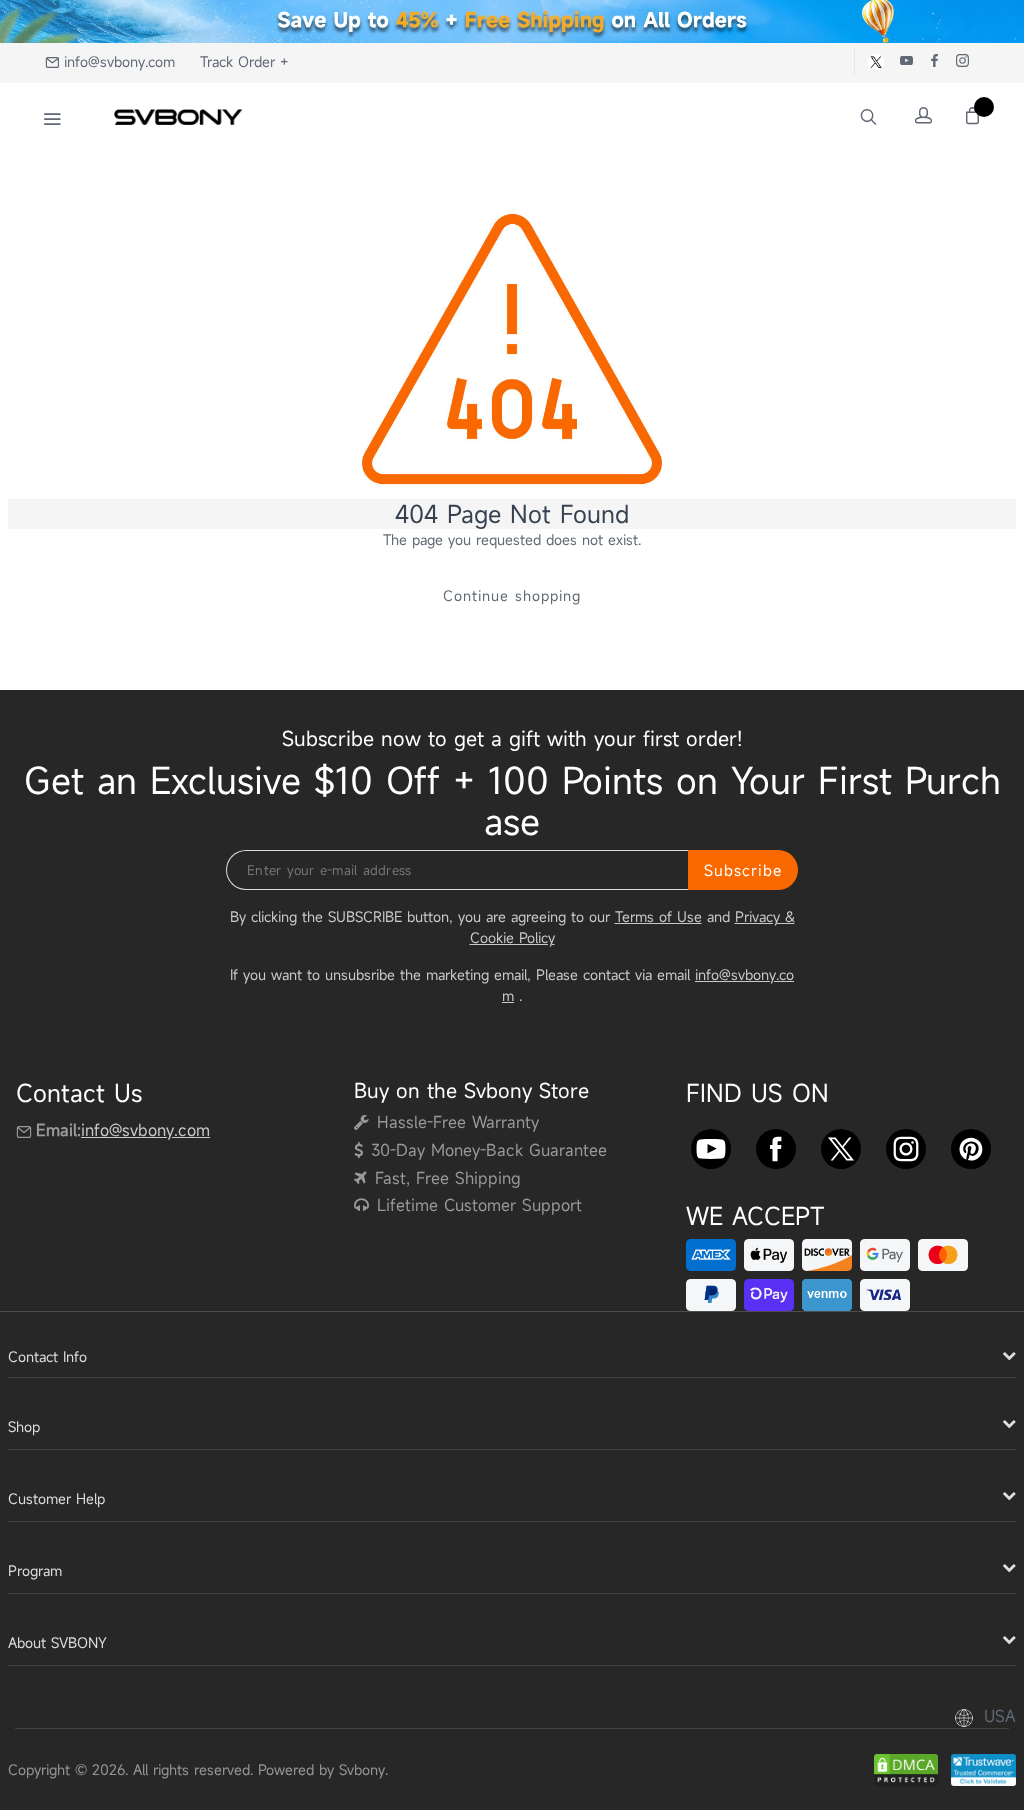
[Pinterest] (971, 1144)
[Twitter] (841, 1144)
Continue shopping (512, 595)
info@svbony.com (119, 61)
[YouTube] (711, 1144)
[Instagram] (906, 1144)
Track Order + (244, 61)
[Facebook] (776, 1144)
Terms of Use (658, 916)
